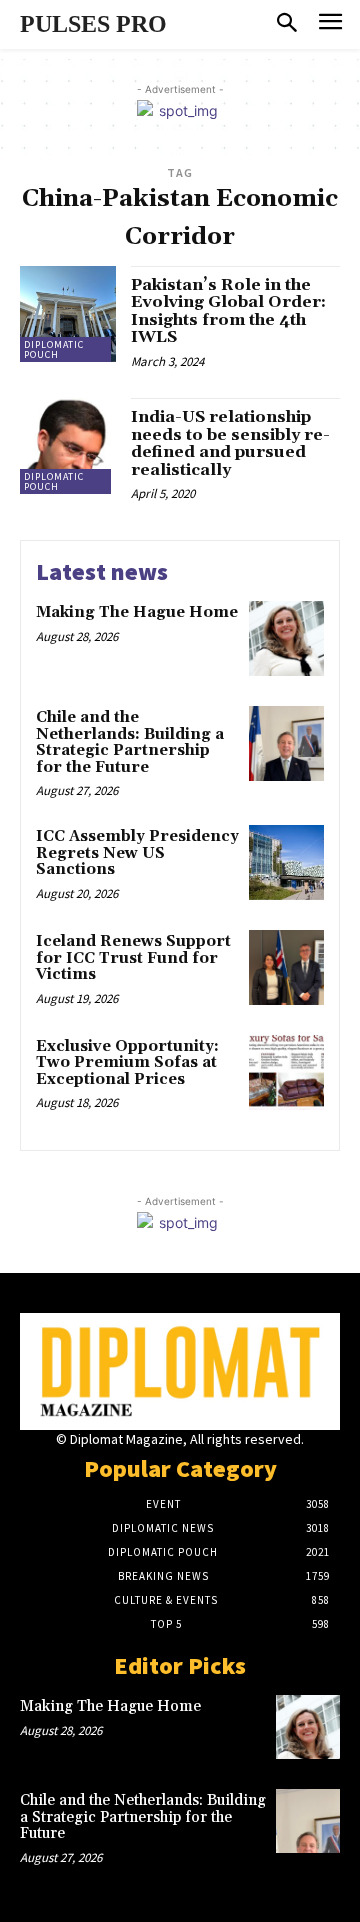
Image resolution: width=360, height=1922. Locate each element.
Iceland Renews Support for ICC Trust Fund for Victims (133, 958)
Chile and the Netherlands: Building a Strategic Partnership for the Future (130, 742)
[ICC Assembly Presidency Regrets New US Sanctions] (286, 862)
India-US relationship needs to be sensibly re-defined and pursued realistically (230, 443)
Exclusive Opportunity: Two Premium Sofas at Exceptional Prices (127, 1063)
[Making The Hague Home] (286, 638)
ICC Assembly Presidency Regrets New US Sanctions (137, 853)
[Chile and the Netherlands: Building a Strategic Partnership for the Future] (286, 743)
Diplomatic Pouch (54, 349)
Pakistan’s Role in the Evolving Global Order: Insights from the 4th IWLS (228, 311)
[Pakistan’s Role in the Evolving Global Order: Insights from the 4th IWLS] (68, 314)
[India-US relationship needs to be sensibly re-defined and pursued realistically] (68, 446)
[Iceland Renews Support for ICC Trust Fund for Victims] (286, 967)
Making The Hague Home (137, 612)
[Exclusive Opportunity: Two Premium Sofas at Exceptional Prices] (286, 1072)
